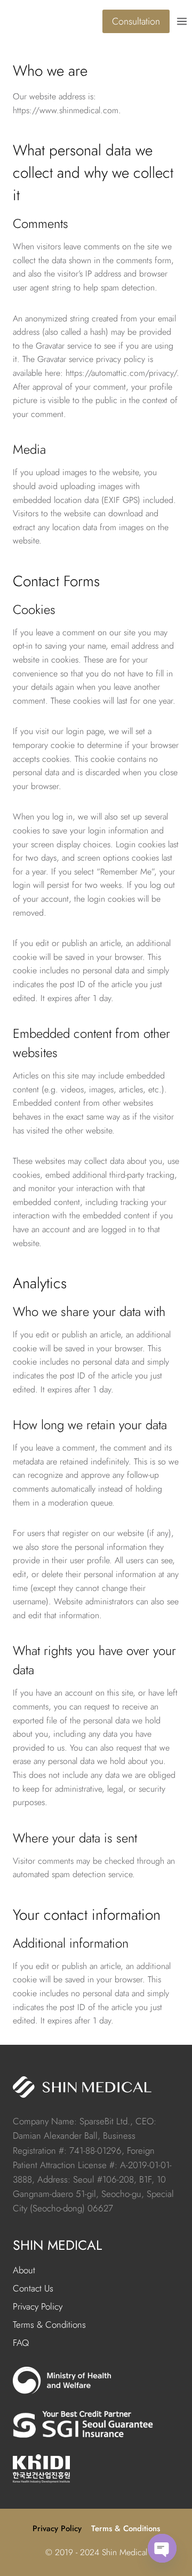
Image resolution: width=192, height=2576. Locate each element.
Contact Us (33, 2288)
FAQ (21, 2343)
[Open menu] (183, 21)
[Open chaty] (162, 2548)
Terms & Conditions (49, 2325)
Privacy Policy (38, 2306)
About (24, 2270)
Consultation (136, 21)
